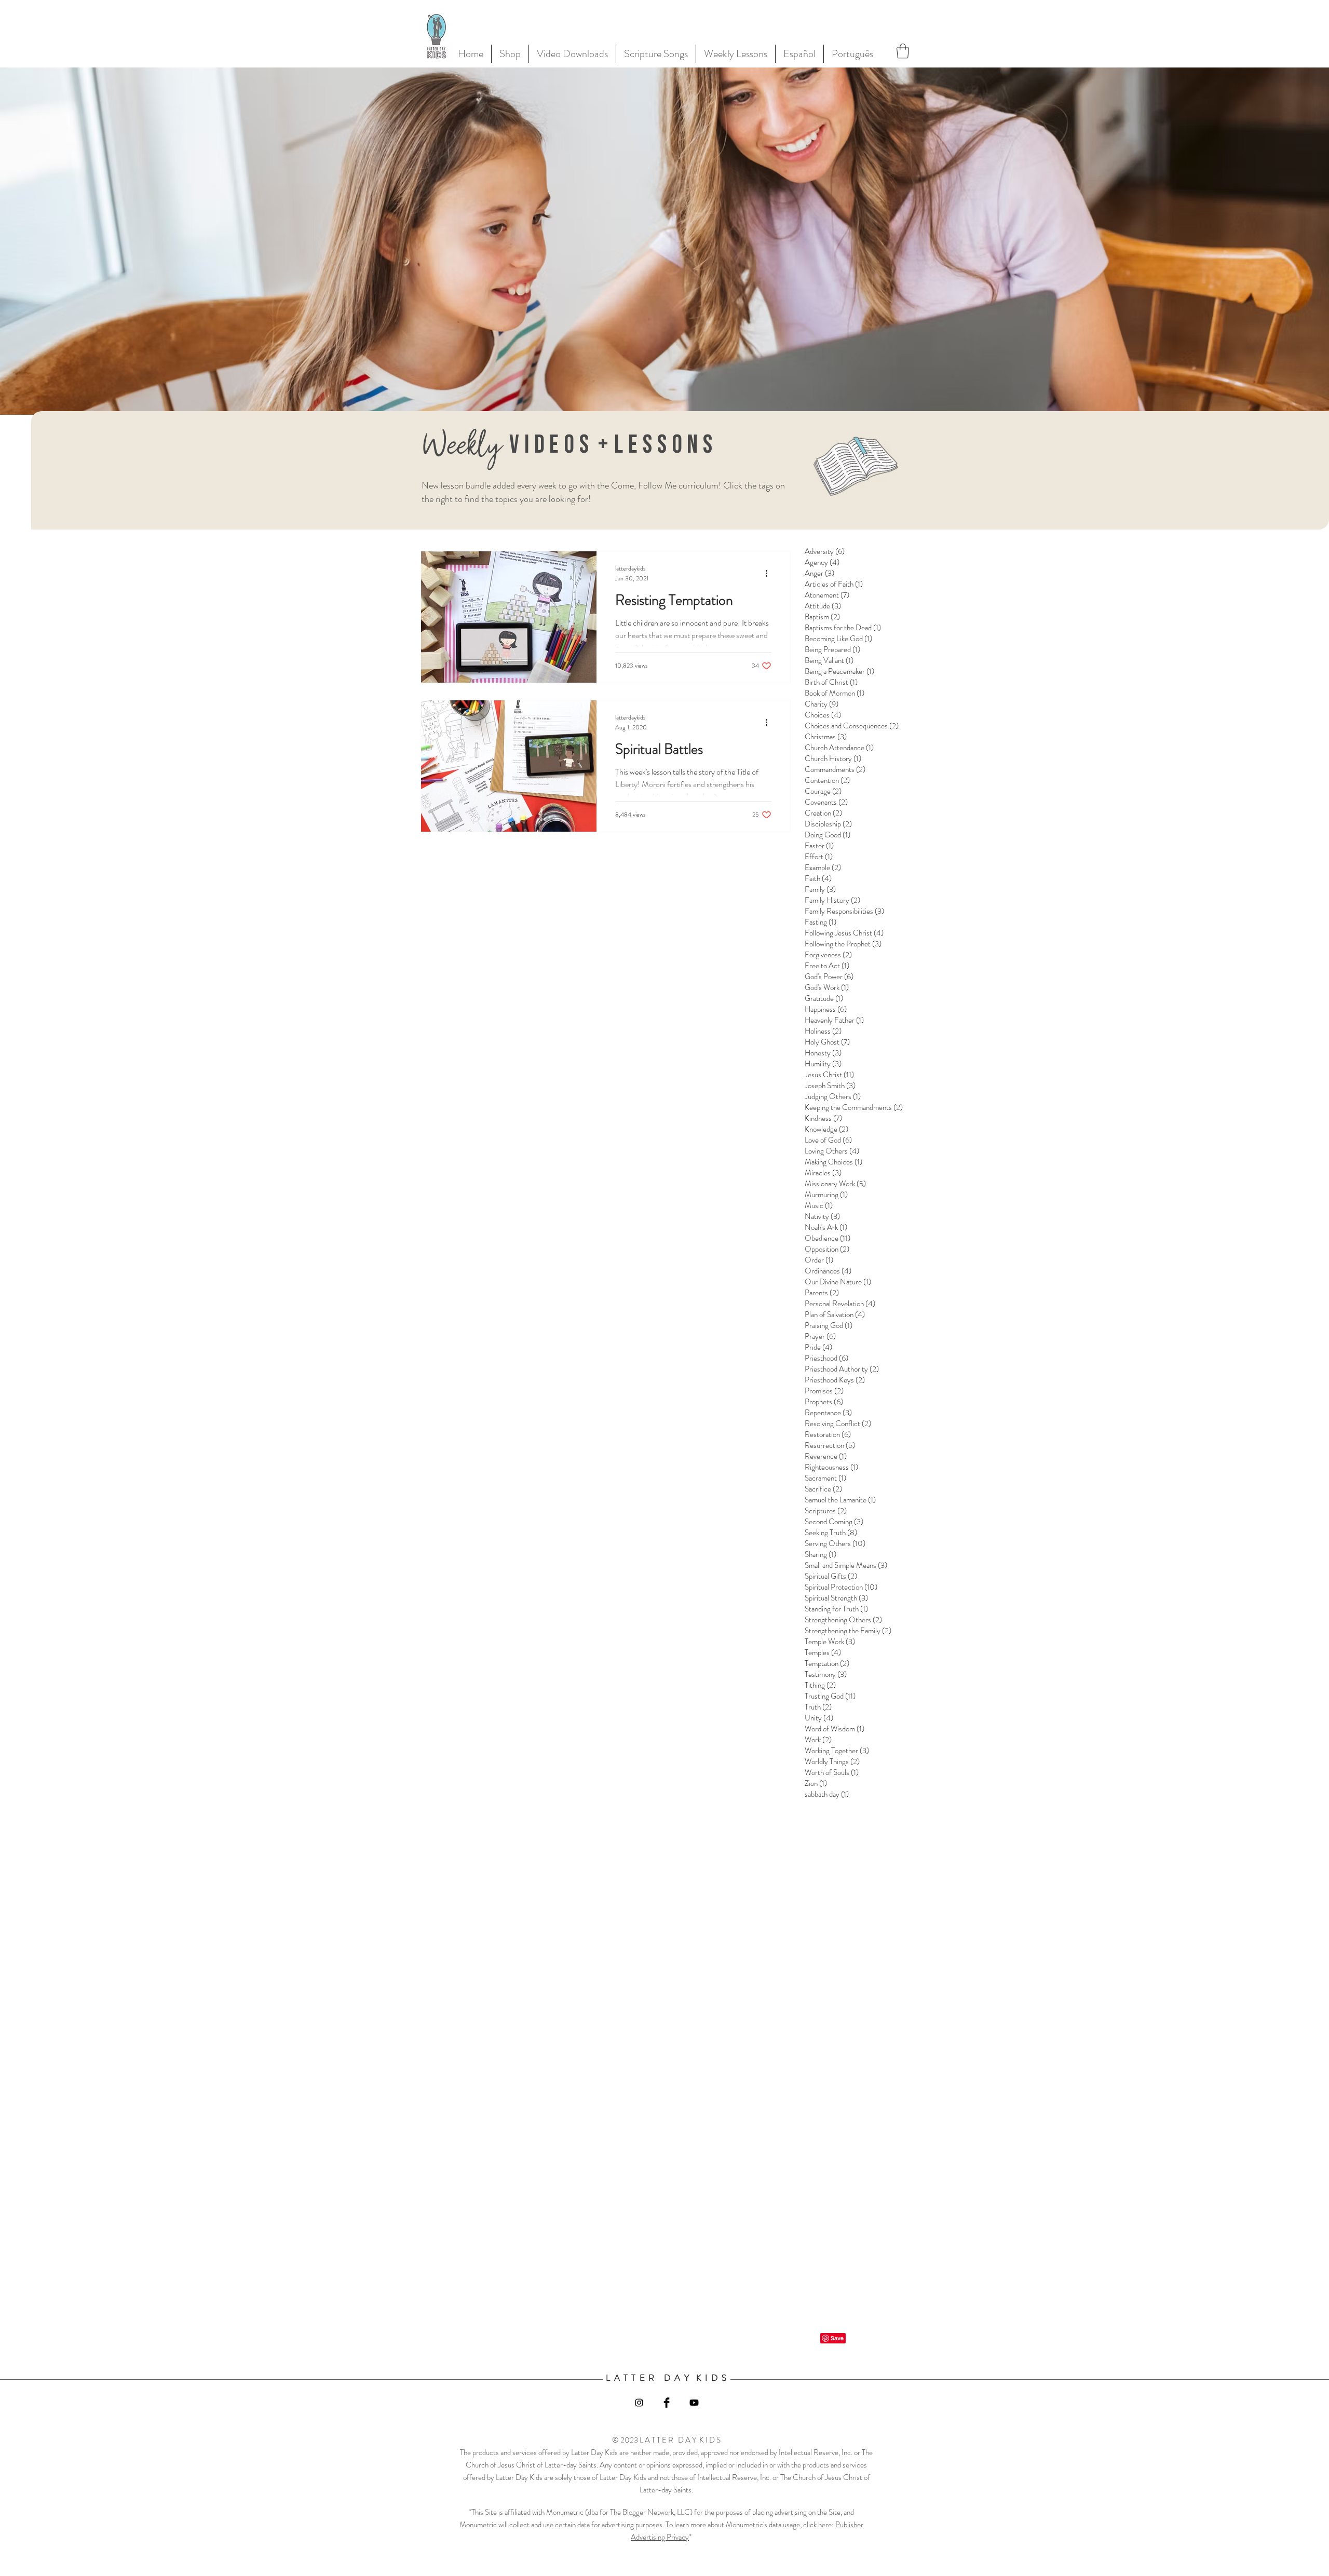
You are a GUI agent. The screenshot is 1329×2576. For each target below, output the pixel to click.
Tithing (820, 1685)
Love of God (828, 1140)
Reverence (826, 1456)
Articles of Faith (834, 584)
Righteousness (831, 1467)
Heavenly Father (834, 1020)
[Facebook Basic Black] (667, 2403)
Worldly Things (832, 1761)
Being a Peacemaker (839, 671)
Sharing (821, 1554)
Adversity (825, 551)
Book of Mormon (835, 693)
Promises (824, 1391)
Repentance (828, 1413)
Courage (823, 791)
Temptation (827, 1663)
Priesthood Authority (842, 1369)
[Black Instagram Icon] (639, 2403)
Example (823, 867)
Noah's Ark (826, 1227)
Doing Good (828, 835)
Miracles (823, 1173)
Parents (822, 1293)
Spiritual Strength (836, 1598)
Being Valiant (829, 660)
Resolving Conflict (838, 1423)
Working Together (837, 1751)
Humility (823, 1064)
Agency (822, 562)
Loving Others (832, 1151)
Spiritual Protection (841, 1587)
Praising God (829, 1325)
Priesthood (826, 1358)
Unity (819, 1718)
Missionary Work (835, 1184)
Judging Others (833, 1096)
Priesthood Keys (835, 1380)
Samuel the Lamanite (840, 1500)
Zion (816, 1783)
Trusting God (830, 1696)
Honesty (823, 1053)
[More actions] (770, 573)
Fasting (821, 922)
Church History (833, 758)
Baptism (822, 617)
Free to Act (827, 966)
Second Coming (834, 1522)
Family (820, 889)
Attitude (823, 606)
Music (819, 1205)
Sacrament (825, 1478)
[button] (903, 51)
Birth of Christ (831, 682)
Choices (823, 715)
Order (819, 1260)
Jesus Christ (829, 1075)
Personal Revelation (840, 1304)
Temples (823, 1652)
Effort (819, 857)
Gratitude (824, 998)
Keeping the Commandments (854, 1107)
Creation (823, 813)
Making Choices (833, 1162)
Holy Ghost (827, 1042)
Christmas (826, 737)
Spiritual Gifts (831, 1576)
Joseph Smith (830, 1086)
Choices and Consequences (852, 726)
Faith (818, 878)
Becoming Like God (838, 639)
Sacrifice (823, 1489)
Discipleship (828, 824)
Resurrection (830, 1445)
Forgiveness (828, 955)
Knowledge (826, 1129)
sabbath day (827, 1794)
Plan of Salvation (835, 1314)
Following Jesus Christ (844, 933)
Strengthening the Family (848, 1631)
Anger (819, 573)
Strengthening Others (843, 1620)
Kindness (823, 1118)
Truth (818, 1707)
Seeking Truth (831, 1533)
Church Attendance (839, 748)
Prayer (820, 1336)
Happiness (826, 1009)
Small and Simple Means (846, 1565)
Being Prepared (832, 649)
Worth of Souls (832, 1772)
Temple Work (830, 1642)
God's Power (829, 977)
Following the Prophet (843, 944)
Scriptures (826, 1511)
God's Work (827, 987)
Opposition (827, 1249)
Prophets (824, 1402)
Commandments (835, 769)
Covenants (826, 802)
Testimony (826, 1674)
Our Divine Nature (838, 1282)
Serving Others (835, 1543)
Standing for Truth (836, 1609)
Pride (818, 1347)
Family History (832, 900)
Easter (819, 846)
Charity (822, 704)
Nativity (822, 1216)
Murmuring (826, 1195)
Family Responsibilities (844, 911)
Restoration (828, 1434)
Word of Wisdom (835, 1729)
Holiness (823, 1031)
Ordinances (828, 1271)
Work (818, 1740)
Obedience (828, 1238)
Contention (827, 780)
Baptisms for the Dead (843, 628)
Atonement (827, 595)
